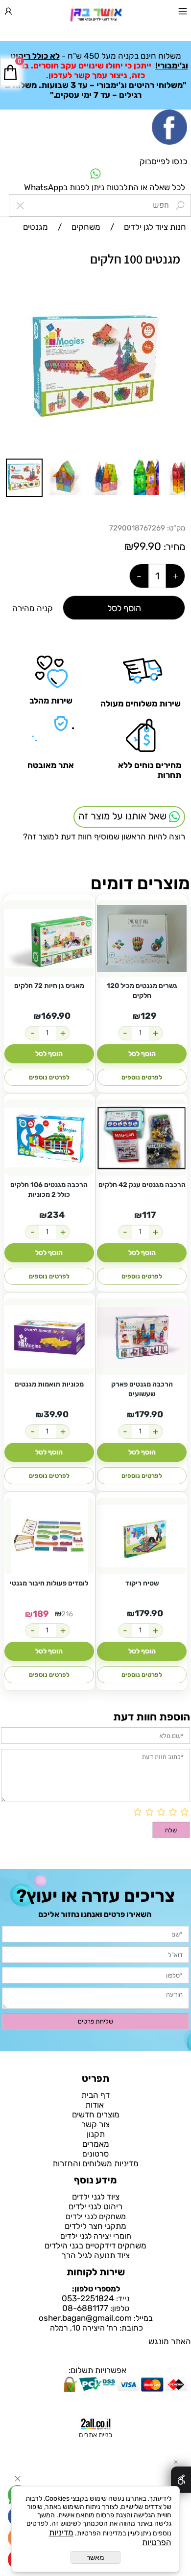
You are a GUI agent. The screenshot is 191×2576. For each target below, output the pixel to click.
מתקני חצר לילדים (95, 2226)
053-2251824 (88, 2298)
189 (41, 1614)
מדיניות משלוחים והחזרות (95, 2163)
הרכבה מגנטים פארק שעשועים (142, 1389)
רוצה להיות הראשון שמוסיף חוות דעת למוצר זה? (104, 837)
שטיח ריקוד (142, 1583)
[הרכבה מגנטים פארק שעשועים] (142, 1337)
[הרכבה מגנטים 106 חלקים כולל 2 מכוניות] (49, 1138)
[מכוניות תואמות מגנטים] (49, 1337)
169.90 (56, 1016)
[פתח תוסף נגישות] (181, 2480)
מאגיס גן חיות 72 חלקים (49, 986)
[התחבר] (8, 13)
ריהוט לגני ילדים (95, 2206)
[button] (176, 305)
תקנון (96, 2134)
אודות (95, 2105)
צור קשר (95, 2124)
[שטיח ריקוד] (142, 1536)
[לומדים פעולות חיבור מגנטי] (49, 1536)
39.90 (56, 1414)
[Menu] (183, 13)
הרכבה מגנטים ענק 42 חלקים (142, 1185)
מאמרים (96, 2144)
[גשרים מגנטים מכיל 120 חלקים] (142, 938)
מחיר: (173, 547)
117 (149, 1215)
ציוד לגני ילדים (96, 2197)
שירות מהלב (51, 701)
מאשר (95, 2557)
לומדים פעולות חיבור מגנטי (49, 1583)
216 (67, 1614)
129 (149, 1016)
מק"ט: (176, 528)
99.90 (147, 546)
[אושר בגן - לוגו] (95, 15)
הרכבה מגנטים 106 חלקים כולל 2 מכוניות (49, 1190)
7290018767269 (137, 528)
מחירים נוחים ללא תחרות (150, 770)
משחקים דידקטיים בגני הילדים (95, 2246)
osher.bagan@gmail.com (85, 2318)
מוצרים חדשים (96, 2114)
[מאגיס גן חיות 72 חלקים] (49, 938)
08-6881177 (85, 2308)
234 (56, 1215)
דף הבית (95, 2095)
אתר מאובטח (51, 765)
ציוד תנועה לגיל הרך (95, 2255)
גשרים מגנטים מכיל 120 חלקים (142, 991)
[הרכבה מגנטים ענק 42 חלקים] (142, 1138)
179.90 (149, 1414)
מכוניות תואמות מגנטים (49, 1384)
